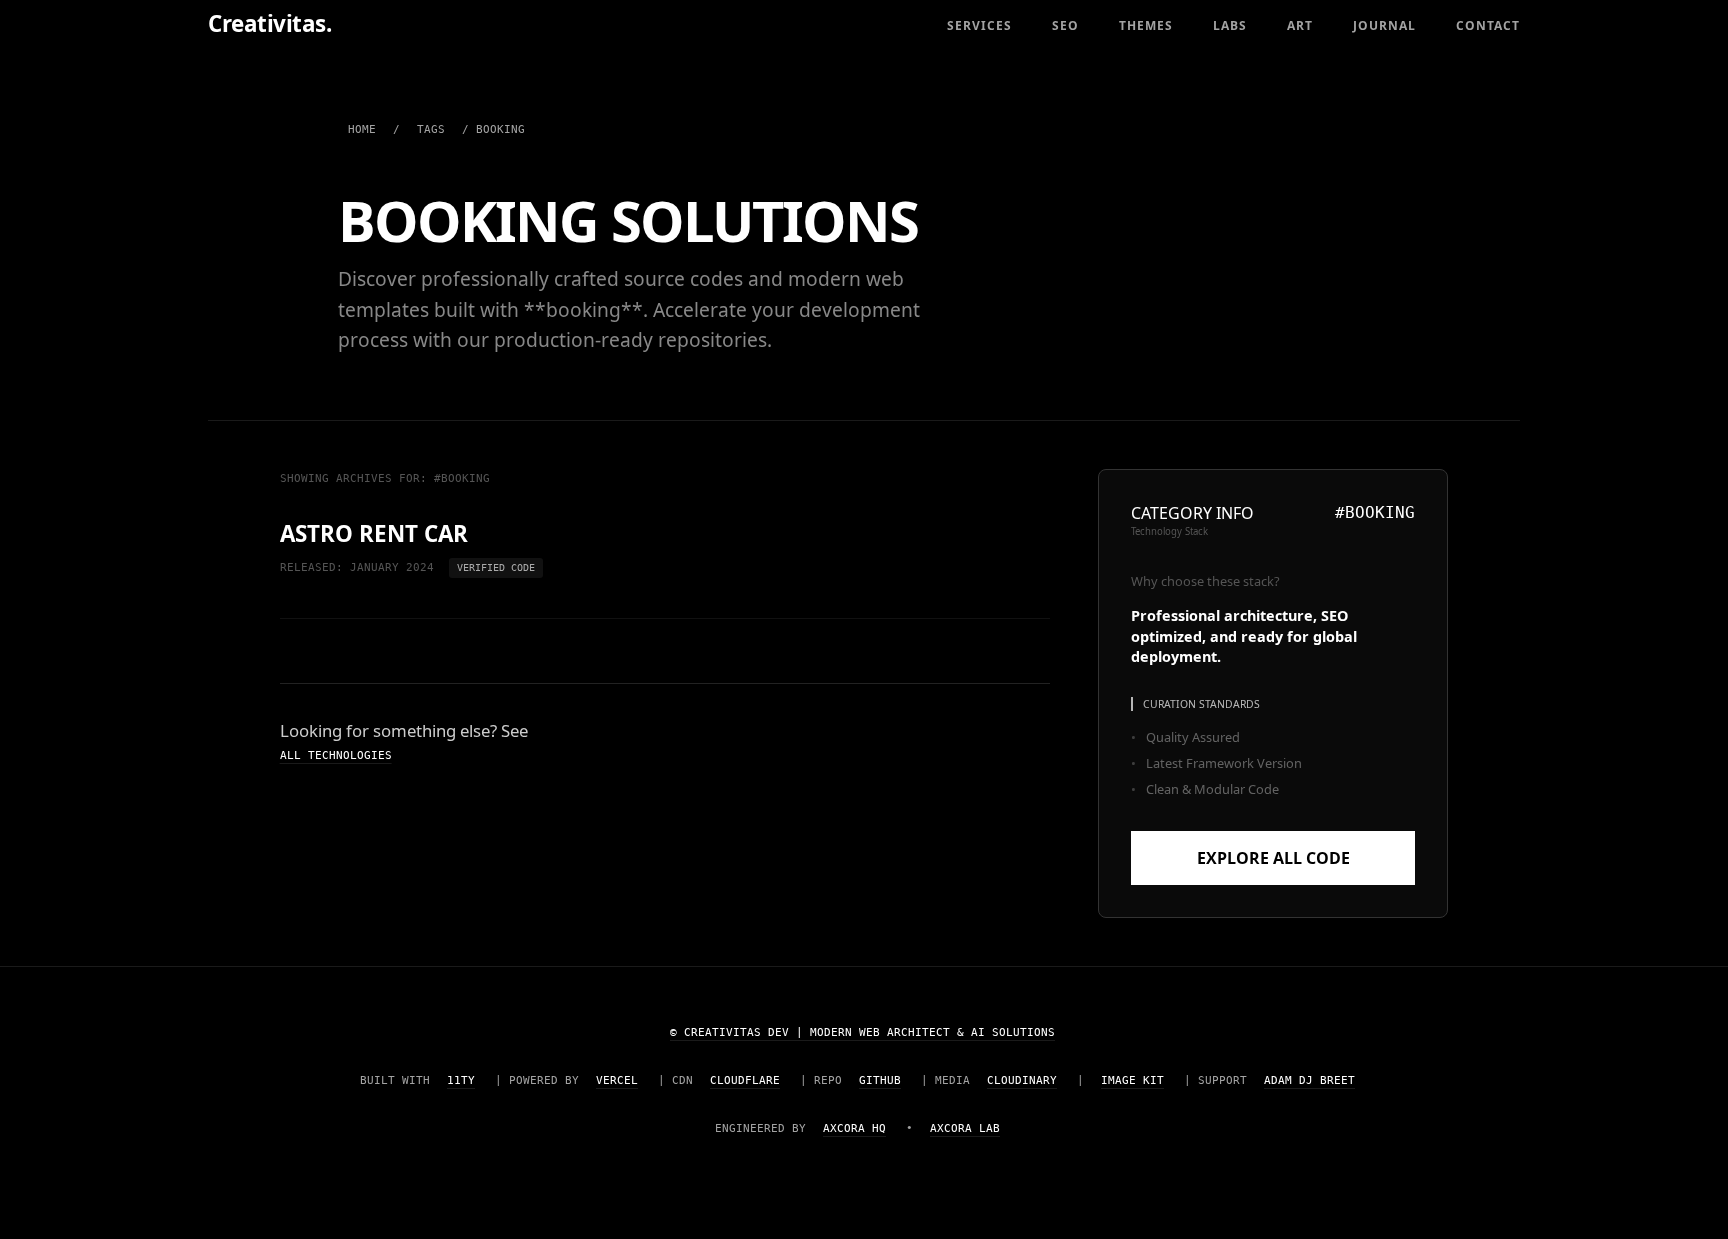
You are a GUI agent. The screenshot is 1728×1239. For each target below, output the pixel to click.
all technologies (336, 755)
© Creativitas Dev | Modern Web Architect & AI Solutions (862, 1032)
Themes (1146, 25)
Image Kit (1132, 1080)
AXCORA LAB (965, 1128)
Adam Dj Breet (1309, 1080)
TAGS (431, 129)
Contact (1488, 25)
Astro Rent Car (374, 534)
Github (880, 1080)
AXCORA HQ (854, 1128)
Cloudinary (1022, 1080)
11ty (461, 1080)
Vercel (617, 1080)
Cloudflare (745, 1080)
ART (1300, 25)
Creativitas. (269, 23)
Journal (1384, 25)
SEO (1065, 25)
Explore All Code (1273, 858)
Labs (1230, 25)
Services (979, 25)
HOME (362, 129)
